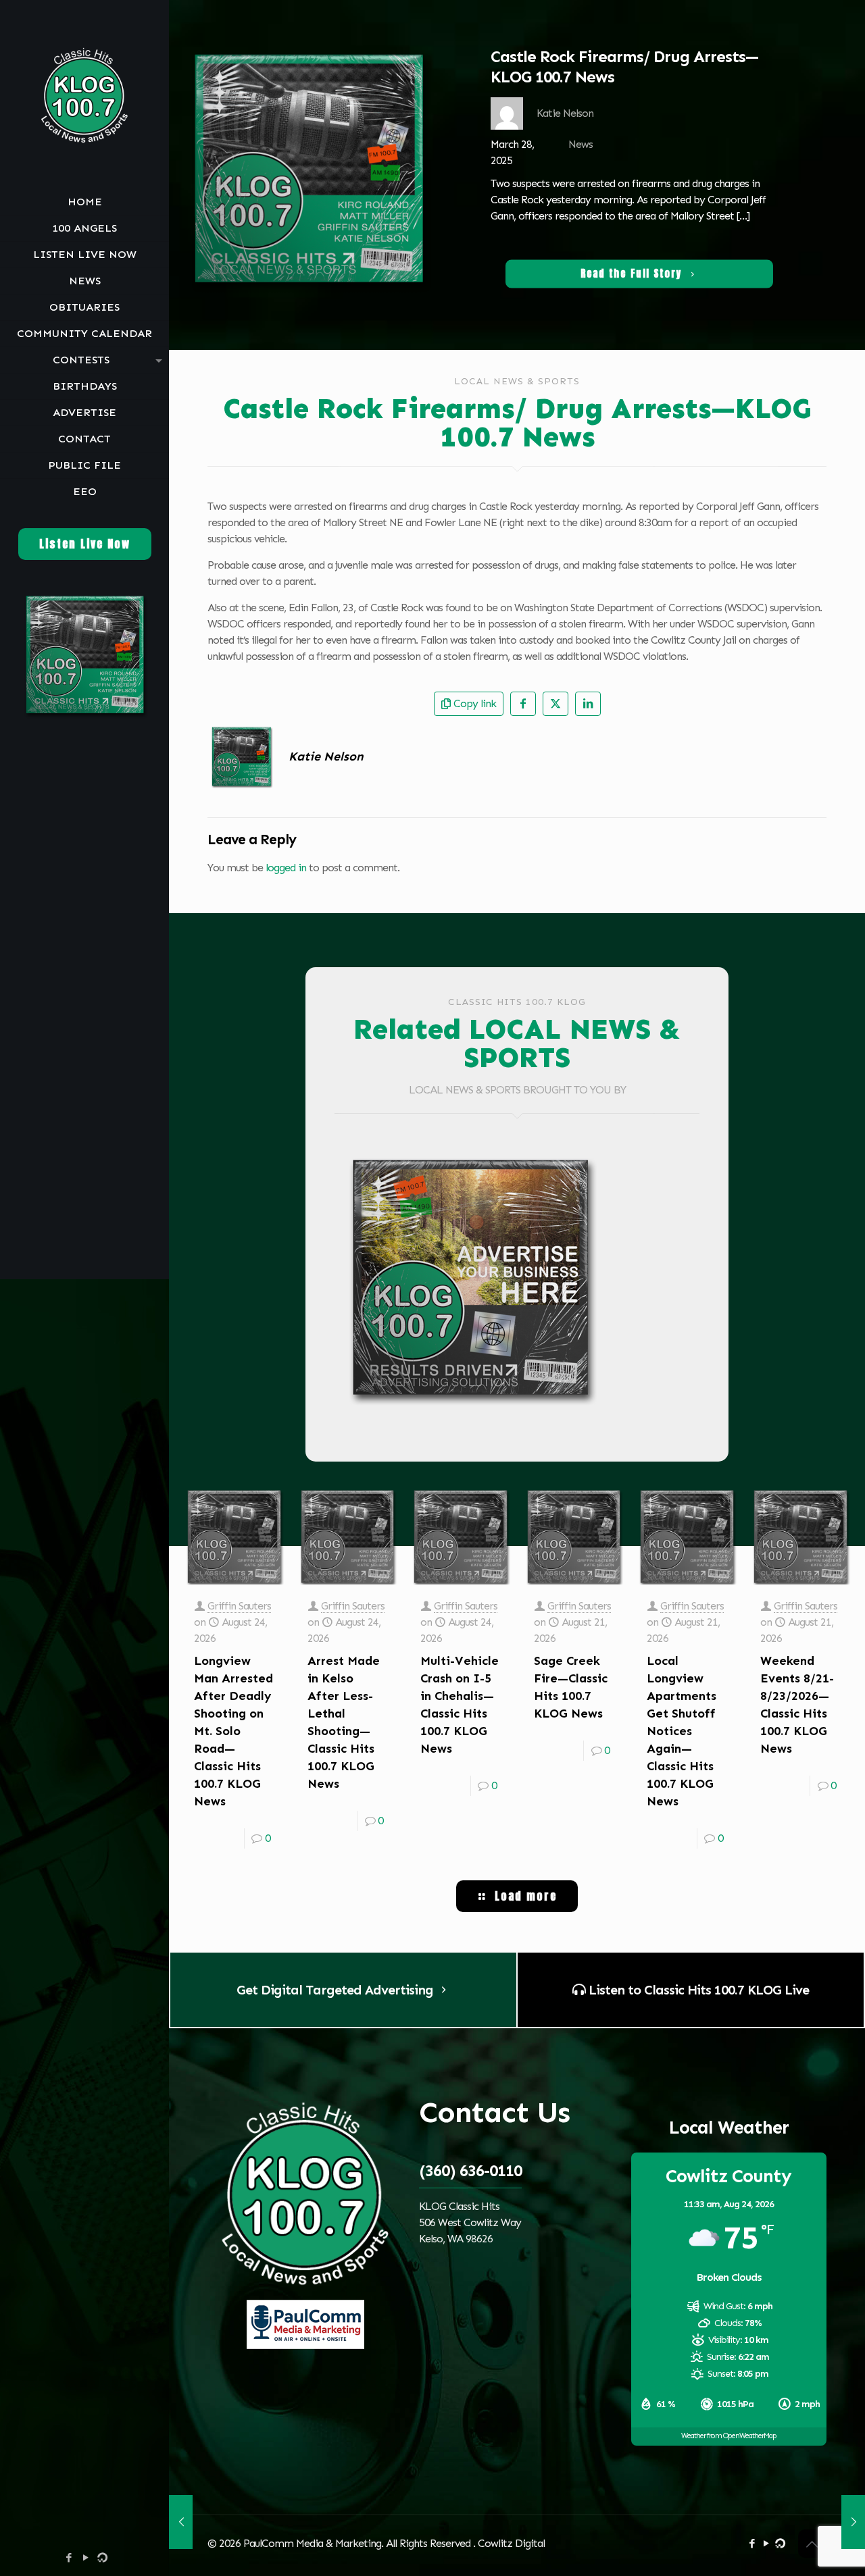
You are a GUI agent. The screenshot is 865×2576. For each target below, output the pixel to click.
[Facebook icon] (69, 2558)
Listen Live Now (85, 544)
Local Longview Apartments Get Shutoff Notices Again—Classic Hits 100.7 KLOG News (682, 1731)
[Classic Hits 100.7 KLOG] (84, 95)
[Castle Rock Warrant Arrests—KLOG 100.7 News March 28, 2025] (181, 2522)
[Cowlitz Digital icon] (102, 2558)
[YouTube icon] (85, 2558)
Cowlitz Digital (511, 2543)
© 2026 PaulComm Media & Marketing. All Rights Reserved (340, 2543)
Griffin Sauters (239, 1606)
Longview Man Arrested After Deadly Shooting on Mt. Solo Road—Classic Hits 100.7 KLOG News (233, 1731)
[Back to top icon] (812, 2544)
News (580, 144)
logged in (286, 868)
